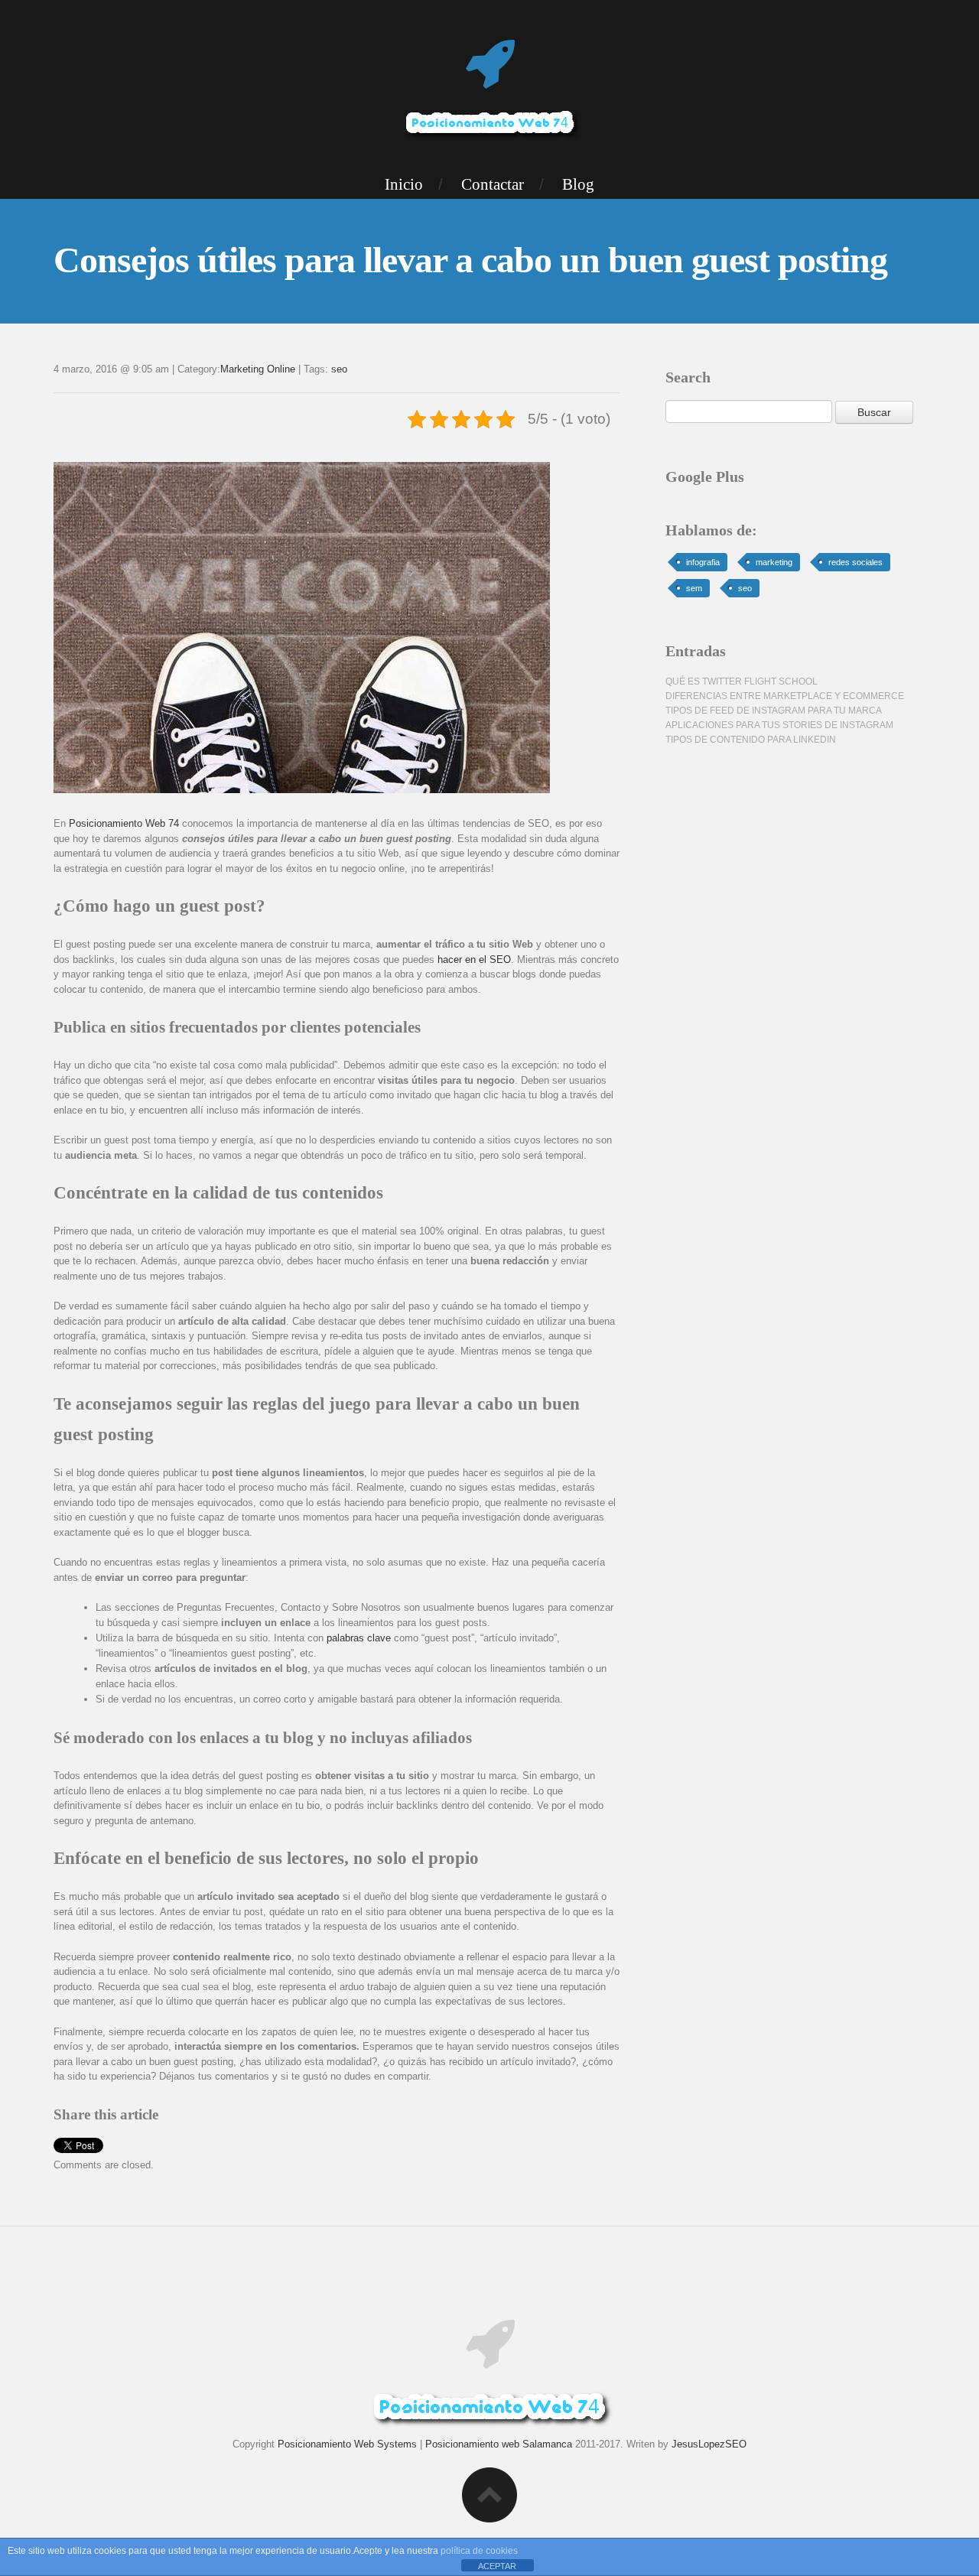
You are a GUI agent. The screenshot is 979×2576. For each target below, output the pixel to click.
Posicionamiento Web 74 (124, 823)
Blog (578, 184)
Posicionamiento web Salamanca (499, 2444)
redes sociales (855, 562)
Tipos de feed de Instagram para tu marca (774, 711)
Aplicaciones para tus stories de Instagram (779, 725)
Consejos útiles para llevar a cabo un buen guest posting (470, 260)
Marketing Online (258, 369)
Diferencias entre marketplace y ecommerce (785, 696)
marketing (774, 562)
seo (339, 369)
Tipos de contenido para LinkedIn (751, 740)
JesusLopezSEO (709, 2444)
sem (694, 588)
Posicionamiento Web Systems (347, 2444)
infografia (703, 562)
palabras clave (359, 1638)
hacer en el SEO (474, 959)
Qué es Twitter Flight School (742, 681)
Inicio (404, 184)
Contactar (493, 184)
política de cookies (479, 2551)
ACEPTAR (497, 2566)
